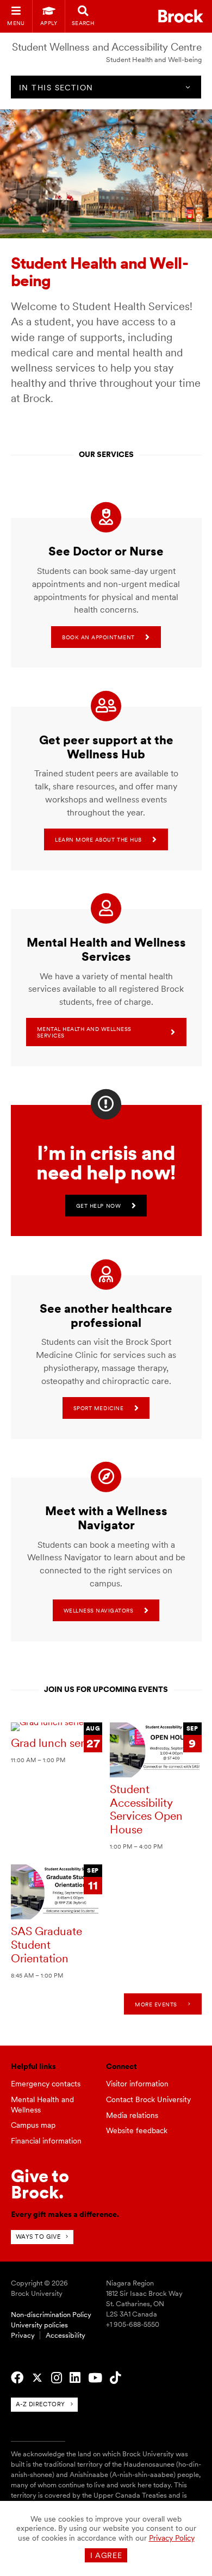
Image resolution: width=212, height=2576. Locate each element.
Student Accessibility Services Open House (146, 1809)
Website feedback (137, 2130)
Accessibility (66, 2335)
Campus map (33, 2125)
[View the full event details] (57, 1727)
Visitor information (137, 2084)
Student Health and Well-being (154, 60)
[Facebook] (17, 2378)
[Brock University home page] (181, 16)
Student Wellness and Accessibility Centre (107, 47)
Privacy (23, 2335)
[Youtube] (95, 2378)
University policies (39, 2325)
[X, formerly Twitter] (37, 2378)
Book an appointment (98, 637)
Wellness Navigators (99, 1610)
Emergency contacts (46, 2084)
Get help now (98, 1206)
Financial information (46, 2141)
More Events (156, 2004)
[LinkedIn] (75, 2378)
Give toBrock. (40, 2184)
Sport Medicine (98, 1408)
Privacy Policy (172, 2538)
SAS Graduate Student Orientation (46, 1944)
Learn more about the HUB (98, 839)
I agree (106, 2555)
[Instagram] (57, 2378)
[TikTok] (115, 2378)
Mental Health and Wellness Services (84, 1032)
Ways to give (38, 2237)
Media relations (132, 2115)
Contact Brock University (148, 2099)
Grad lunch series (54, 1743)
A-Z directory (40, 2404)
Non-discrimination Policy (51, 2315)
